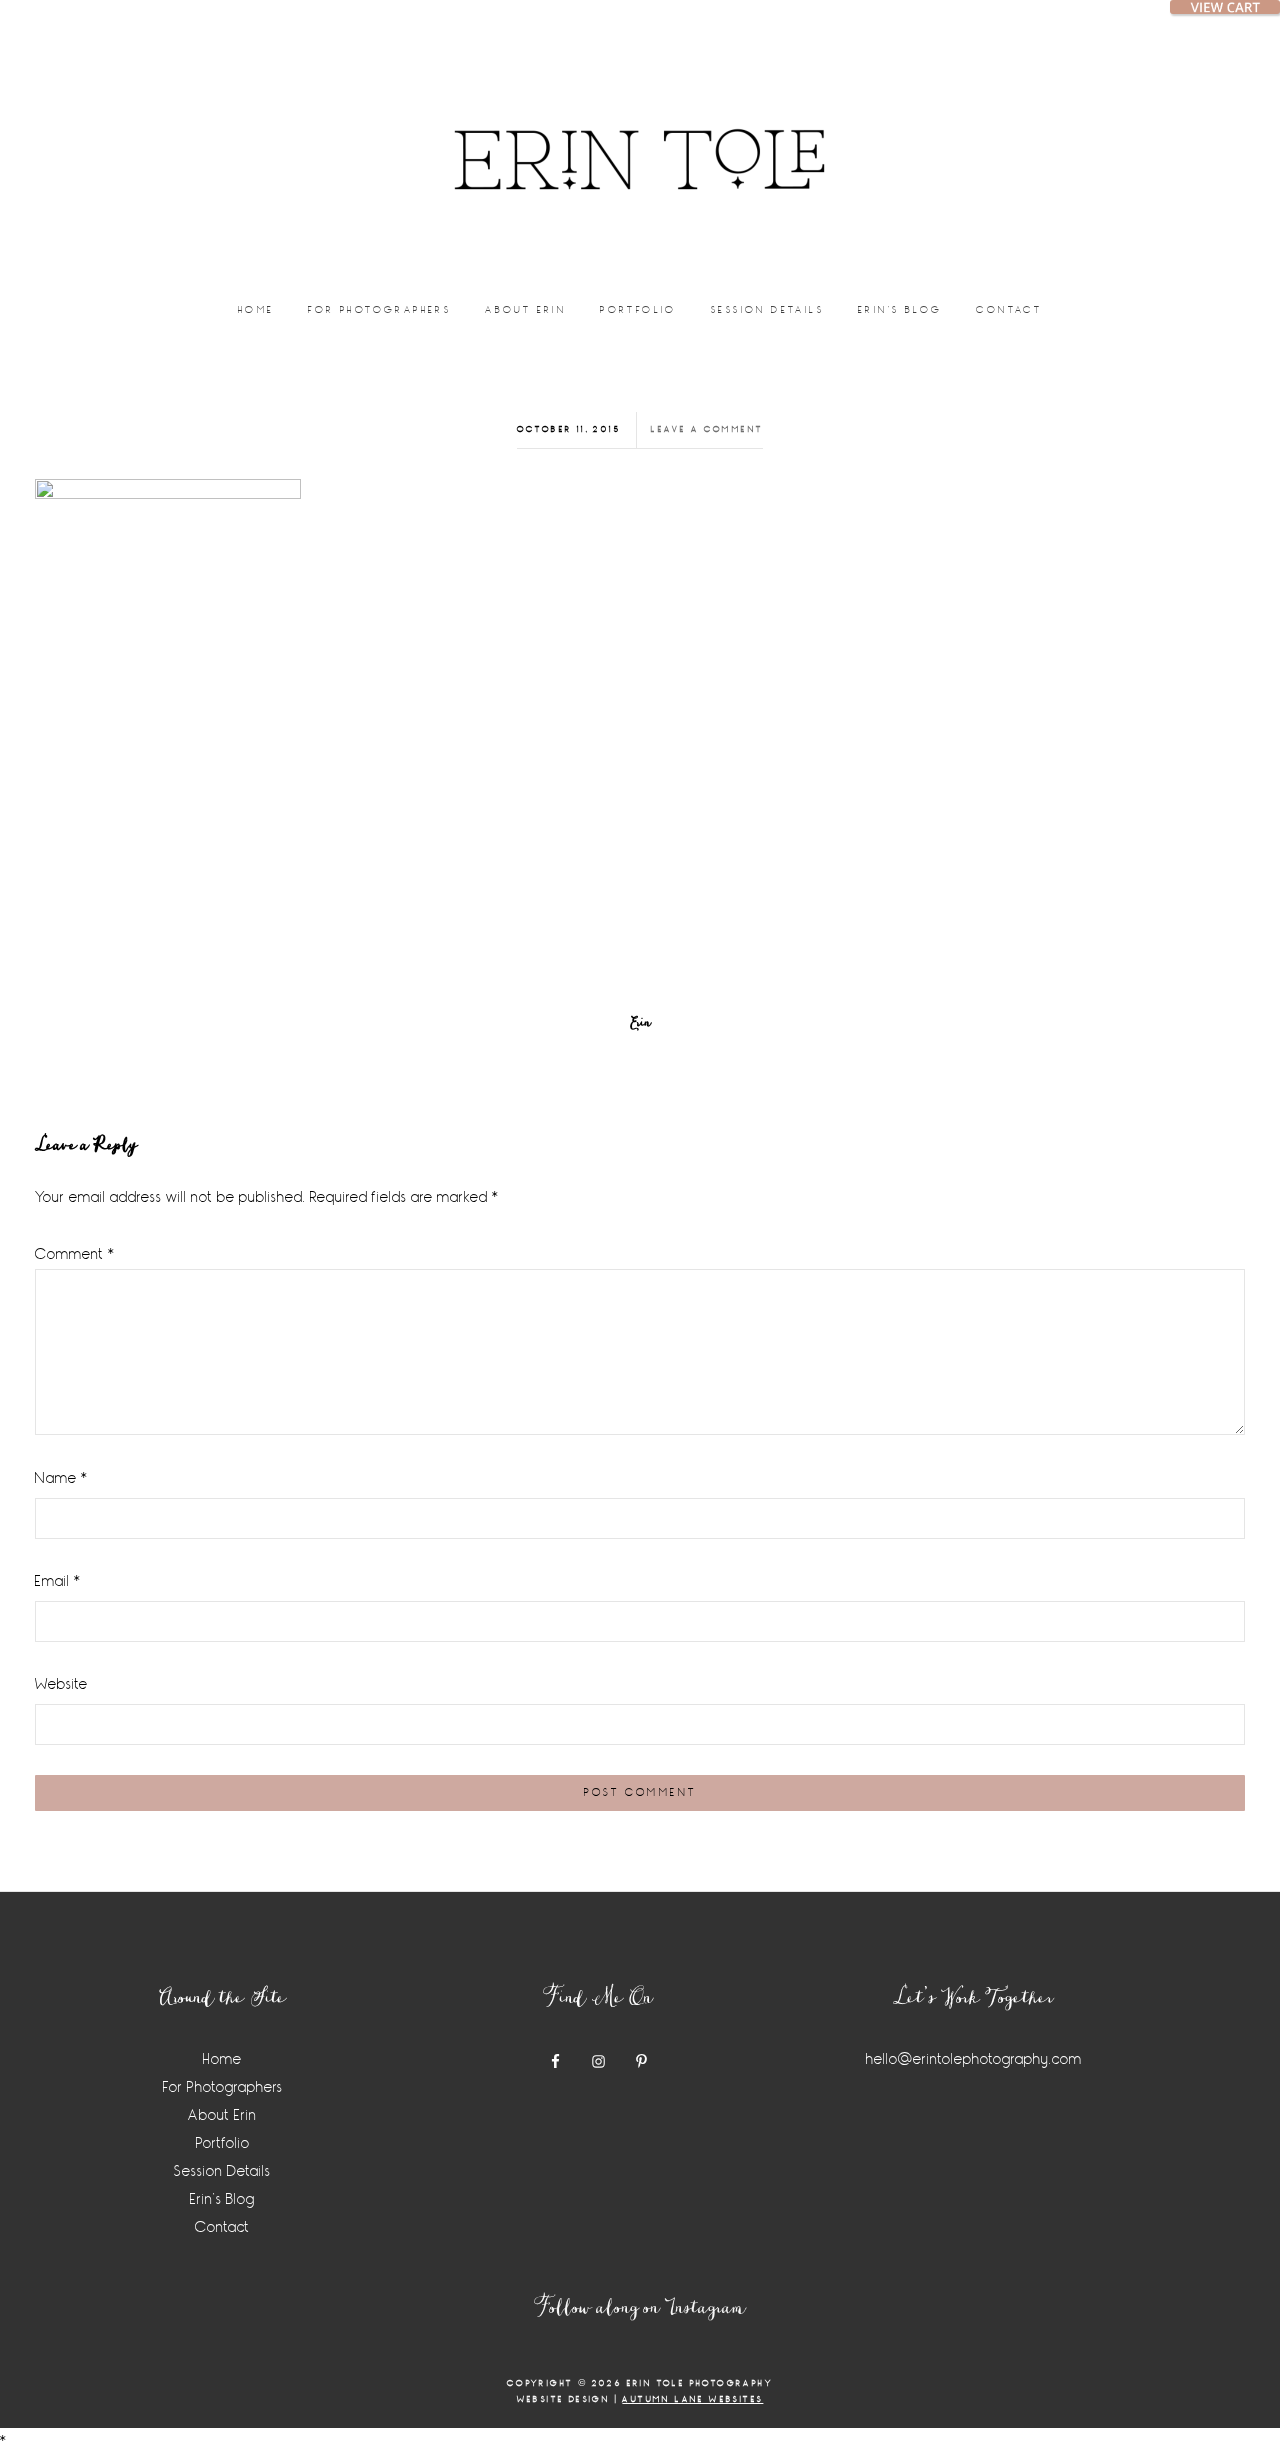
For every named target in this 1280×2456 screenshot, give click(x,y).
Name (61, 1478)
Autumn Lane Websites (692, 2399)
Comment (75, 1254)
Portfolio (223, 2143)
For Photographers (223, 2087)
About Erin (222, 2115)
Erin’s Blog (222, 2199)
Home (222, 2059)
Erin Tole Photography (640, 135)
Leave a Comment (707, 429)
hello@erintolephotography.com (974, 2059)
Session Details (222, 2171)
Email (58, 1581)
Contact (222, 2227)
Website (61, 1684)
